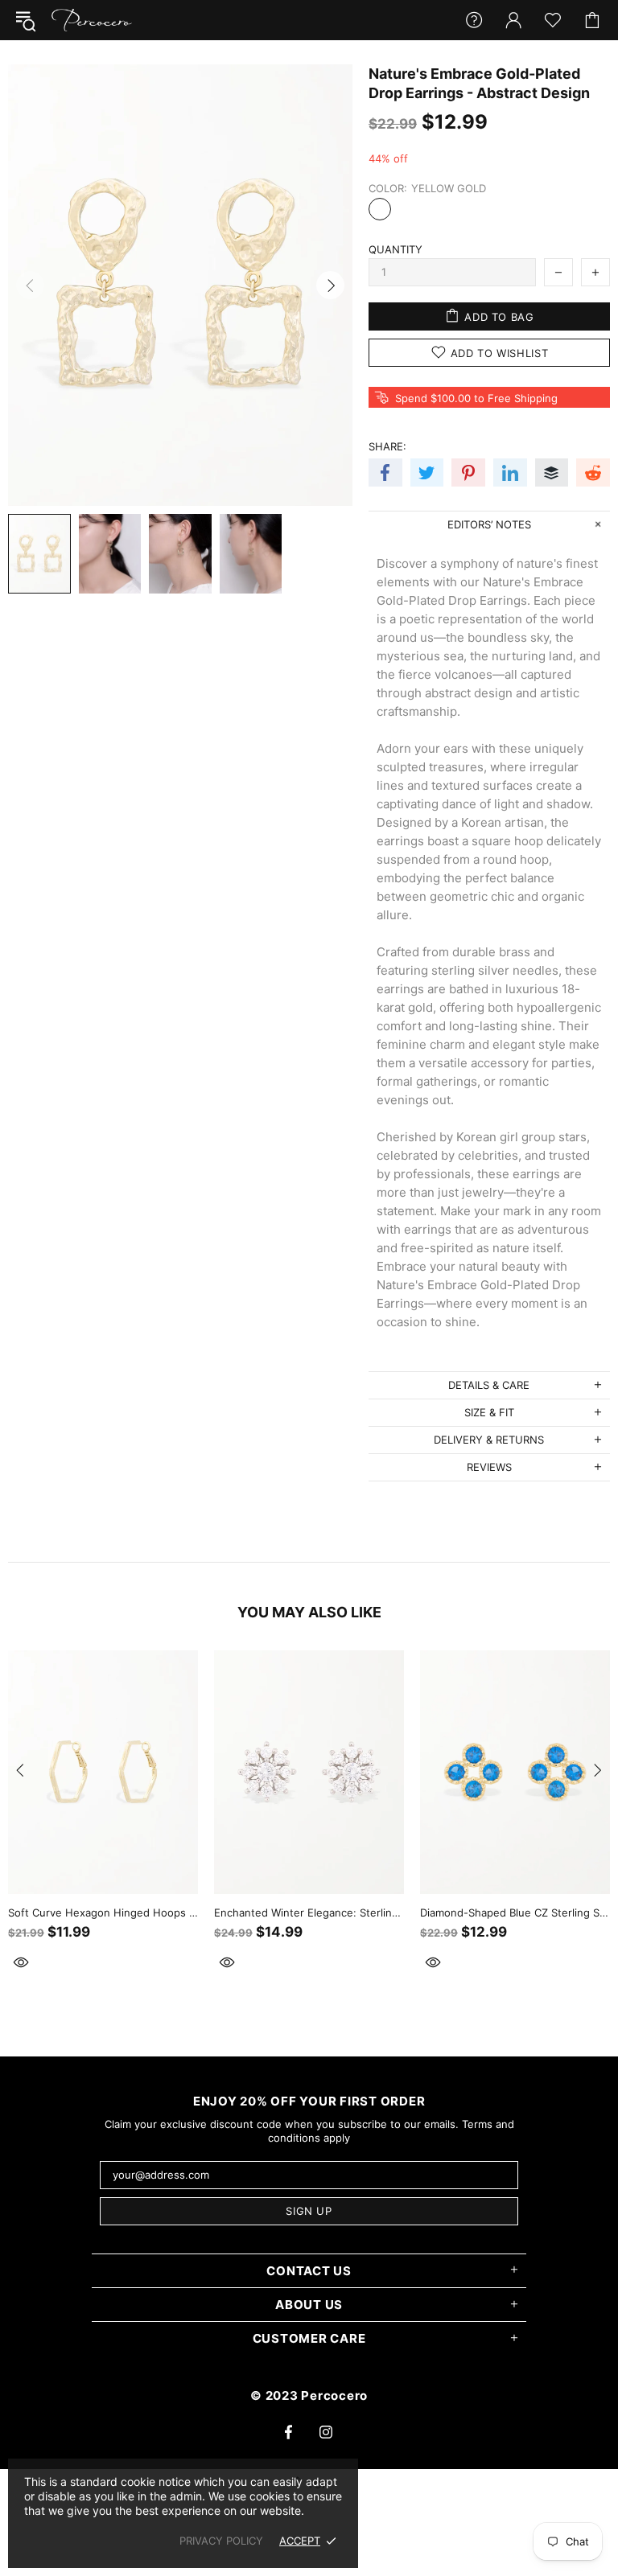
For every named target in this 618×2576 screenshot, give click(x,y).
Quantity (396, 249)
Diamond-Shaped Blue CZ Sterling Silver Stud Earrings (515, 1912)
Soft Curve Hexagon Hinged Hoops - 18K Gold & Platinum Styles (103, 1912)
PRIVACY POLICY (221, 2541)
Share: (387, 446)
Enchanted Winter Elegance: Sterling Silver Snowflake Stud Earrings (309, 1912)
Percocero (92, 20)
